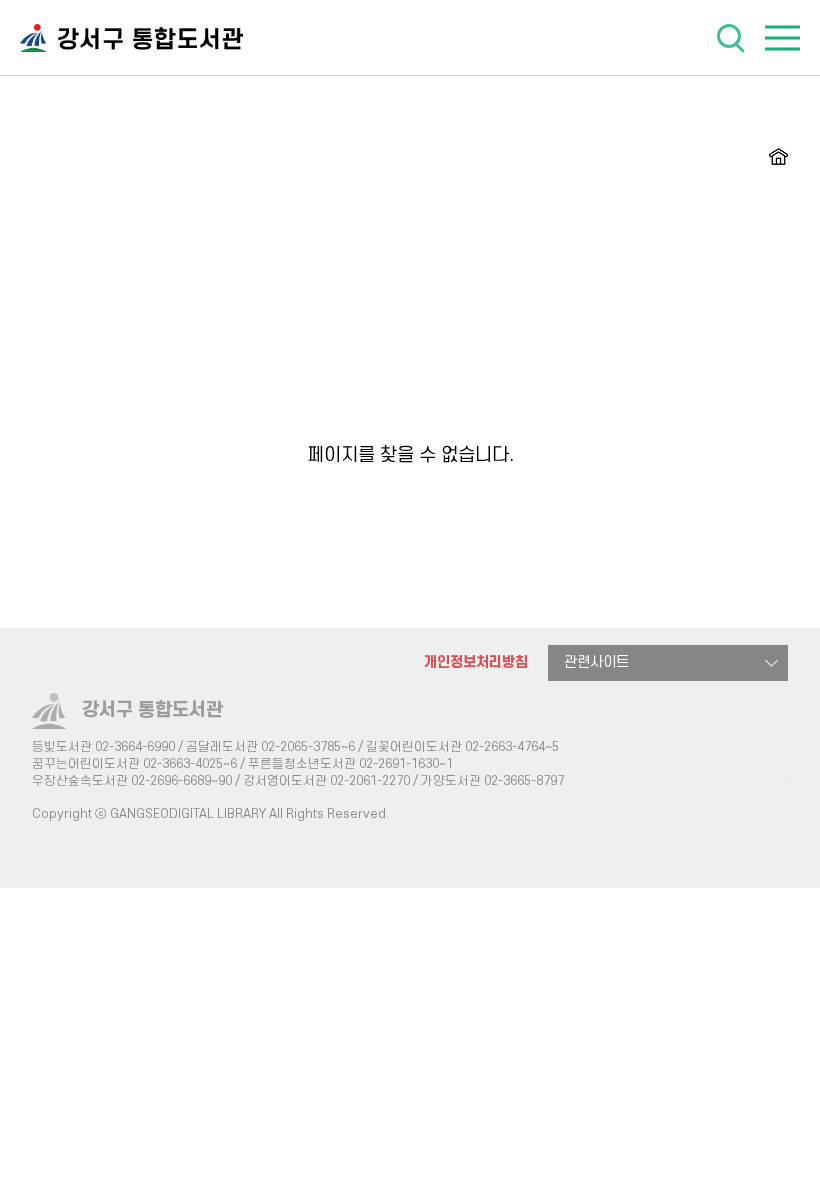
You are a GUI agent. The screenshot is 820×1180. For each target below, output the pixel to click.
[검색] (730, 37)
